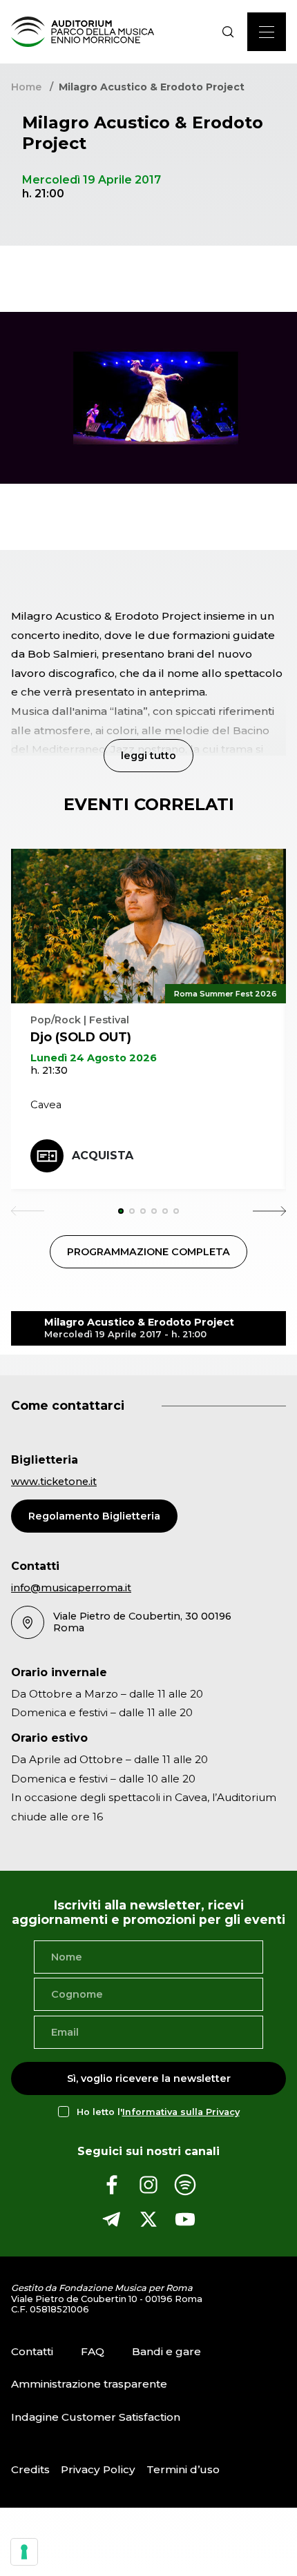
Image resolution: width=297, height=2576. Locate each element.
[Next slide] (269, 1211)
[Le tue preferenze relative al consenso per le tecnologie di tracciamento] (24, 2552)
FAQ (93, 2351)
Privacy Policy (98, 2469)
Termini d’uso (183, 2469)
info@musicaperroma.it (71, 1588)
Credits (30, 2469)
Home (26, 87)
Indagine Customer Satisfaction (96, 2417)
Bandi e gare (166, 2351)
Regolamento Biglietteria (94, 1516)
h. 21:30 (49, 1070)
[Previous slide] (28, 1211)
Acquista (103, 1156)
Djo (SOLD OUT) (81, 1037)
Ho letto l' (158, 2112)
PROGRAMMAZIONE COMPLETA (148, 1252)
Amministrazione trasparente (89, 2384)
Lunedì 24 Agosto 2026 (94, 1058)
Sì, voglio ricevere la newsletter (149, 2078)
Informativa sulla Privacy (181, 2112)
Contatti (32, 2351)
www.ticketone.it (54, 1482)
